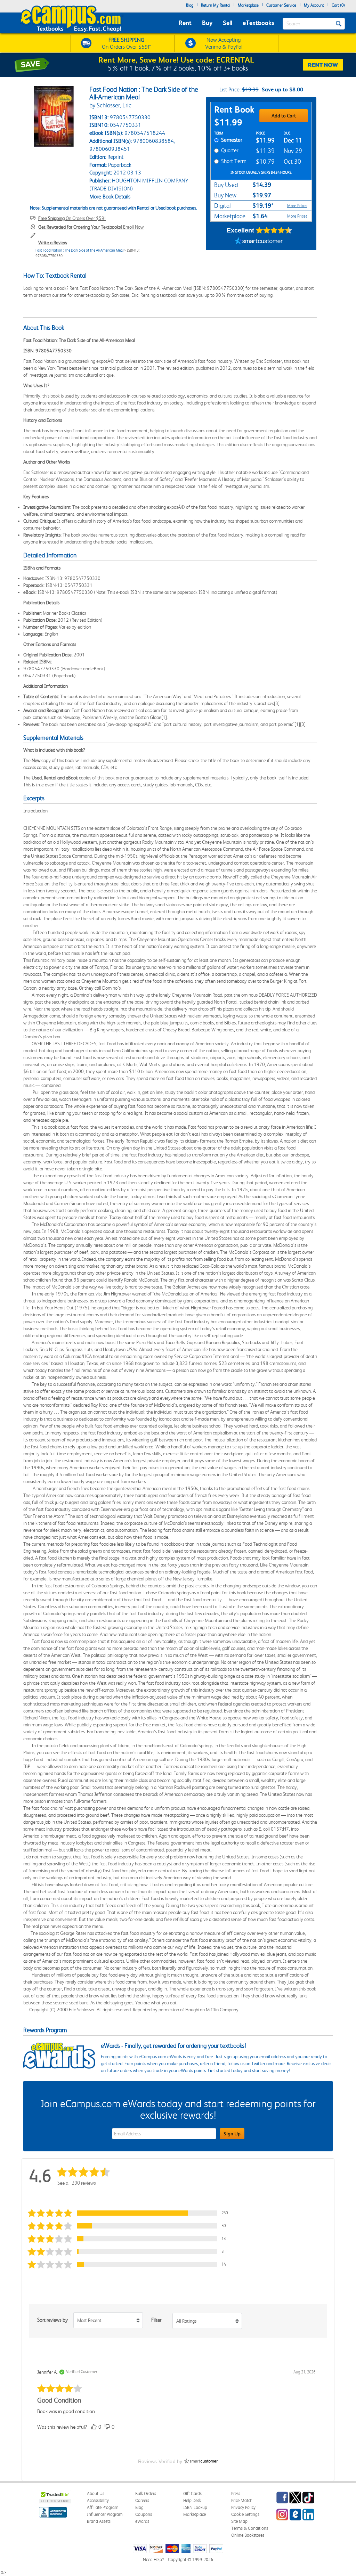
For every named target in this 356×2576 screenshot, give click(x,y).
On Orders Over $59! (72, 218)
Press (236, 2493)
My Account (314, 5)
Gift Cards (192, 2493)
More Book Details (110, 197)
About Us (96, 2493)
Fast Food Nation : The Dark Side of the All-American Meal (79, 250)
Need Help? (153, 2559)
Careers (142, 2500)
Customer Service (281, 5)
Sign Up (232, 2134)
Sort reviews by (52, 2320)
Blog (190, 5)
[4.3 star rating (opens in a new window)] (274, 230)
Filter (156, 2320)
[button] (131, 2213)
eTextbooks (258, 23)
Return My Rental (216, 5)
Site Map (239, 2521)
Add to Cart (284, 116)
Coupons (144, 2514)
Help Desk (192, 2500)
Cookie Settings (245, 2514)
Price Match (242, 2500)
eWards (142, 2521)
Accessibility (98, 2500)
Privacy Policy (243, 2507)
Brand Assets (99, 2521)
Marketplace (248, 5)
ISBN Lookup (195, 2507)
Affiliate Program (103, 2507)
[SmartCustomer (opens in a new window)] (259, 242)
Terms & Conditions (250, 2528)
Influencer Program (105, 2514)
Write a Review (53, 243)
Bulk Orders (146, 2493)
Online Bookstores (248, 2535)
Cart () (338, 5)
